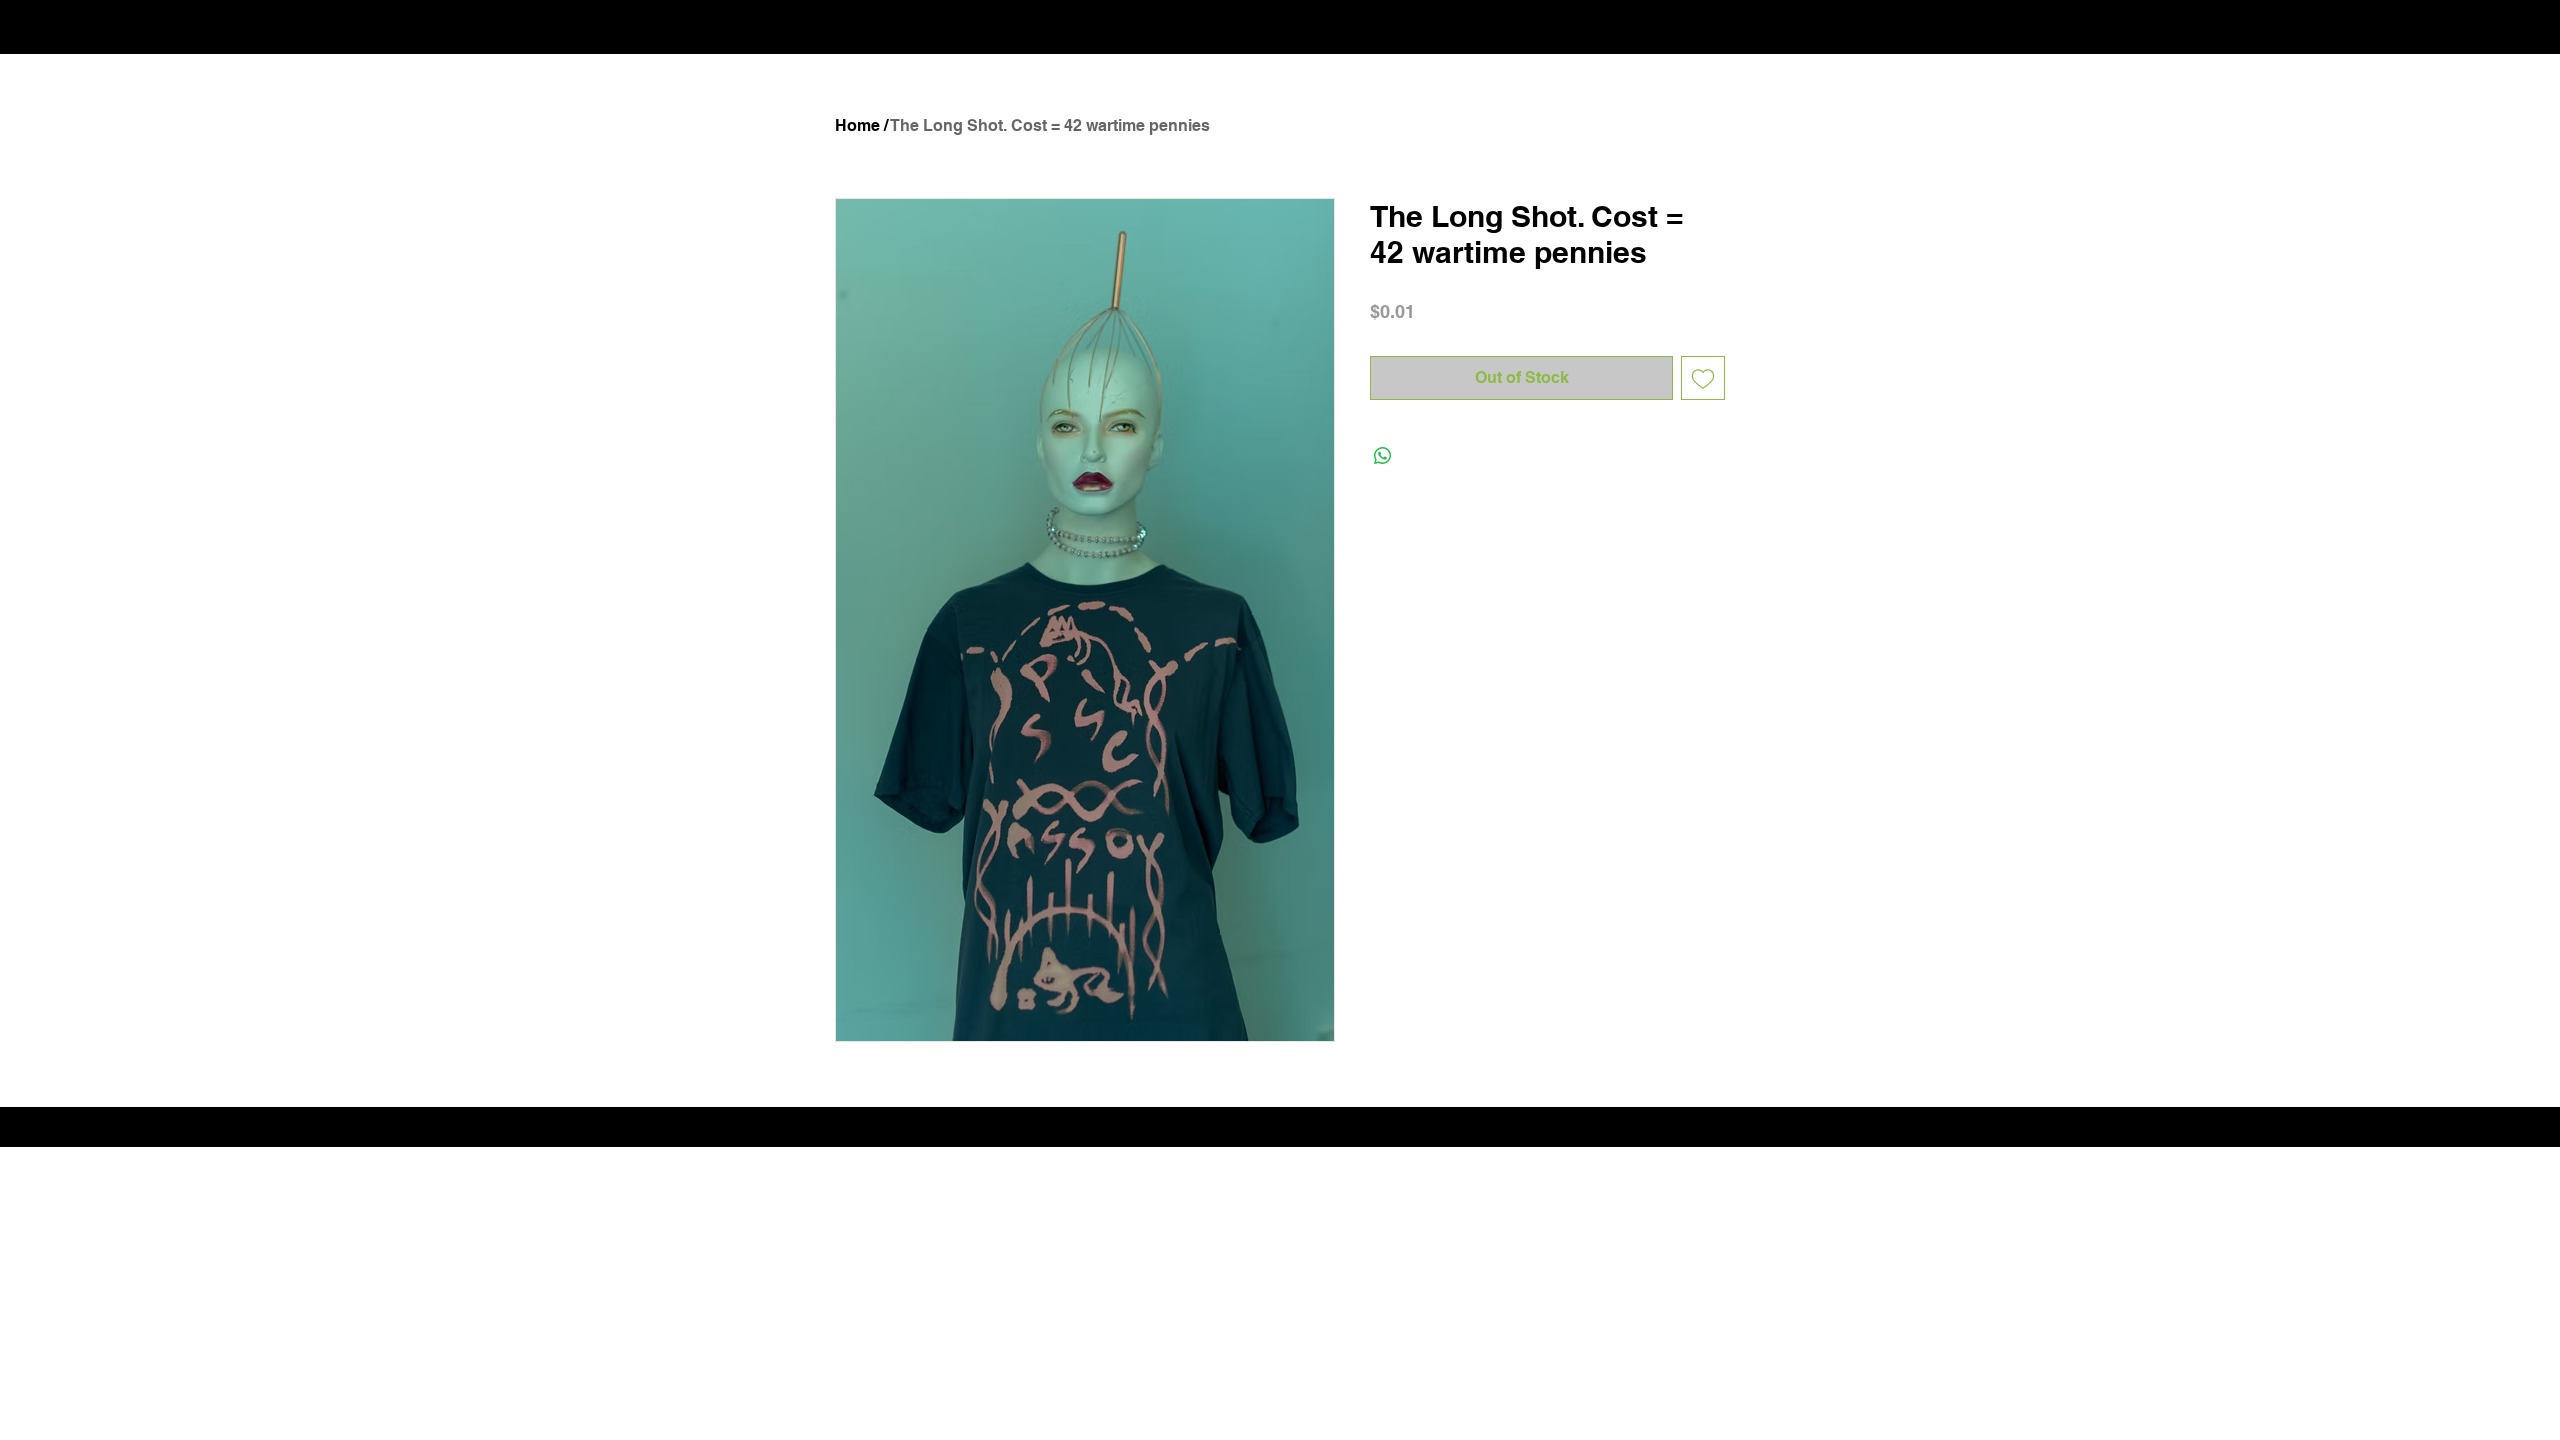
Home (857, 125)
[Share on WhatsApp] (1383, 456)
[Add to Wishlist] (1703, 378)
